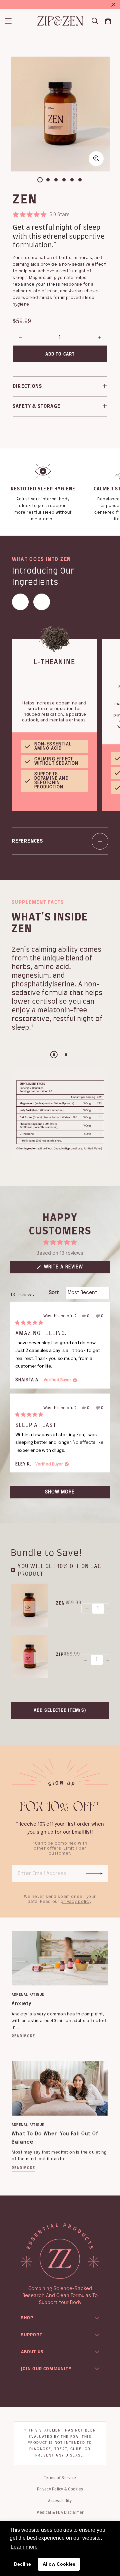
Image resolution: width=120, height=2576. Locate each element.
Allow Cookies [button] (59, 2564)
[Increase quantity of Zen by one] (99, 338)
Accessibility (60, 2501)
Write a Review (74, 1269)
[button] (41, 215)
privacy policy (76, 1902)
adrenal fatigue (28, 1995)
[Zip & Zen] (60, 21)
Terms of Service (60, 2478)
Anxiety (22, 2004)
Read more (23, 2036)
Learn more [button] (24, 2547)
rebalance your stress (36, 284)
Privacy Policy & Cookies (60, 2489)
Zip (60, 1654)
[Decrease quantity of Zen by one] (21, 338)
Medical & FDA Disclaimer (60, 2512)
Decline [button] (22, 2564)
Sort (54, 1293)
